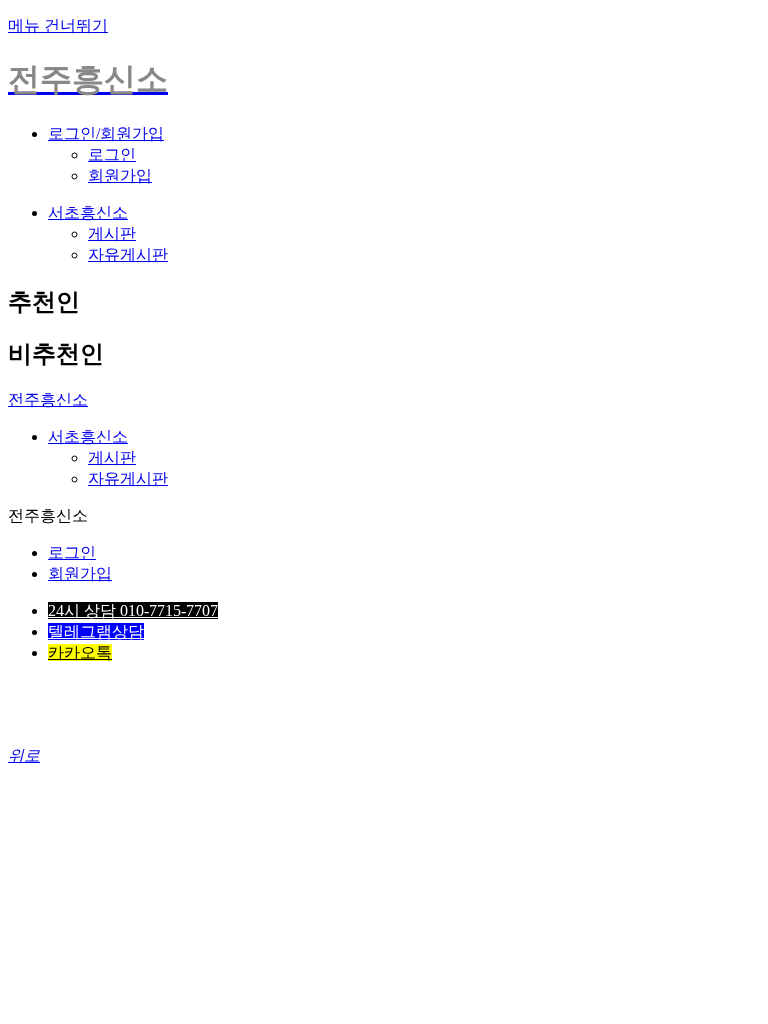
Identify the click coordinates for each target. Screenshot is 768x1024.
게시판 (112, 233)
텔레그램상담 (96, 631)
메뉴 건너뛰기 (58, 25)
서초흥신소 (88, 212)
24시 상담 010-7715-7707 (133, 610)
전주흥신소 (48, 399)
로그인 (112, 154)
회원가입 (120, 175)
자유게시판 (128, 254)
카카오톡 (80, 652)
